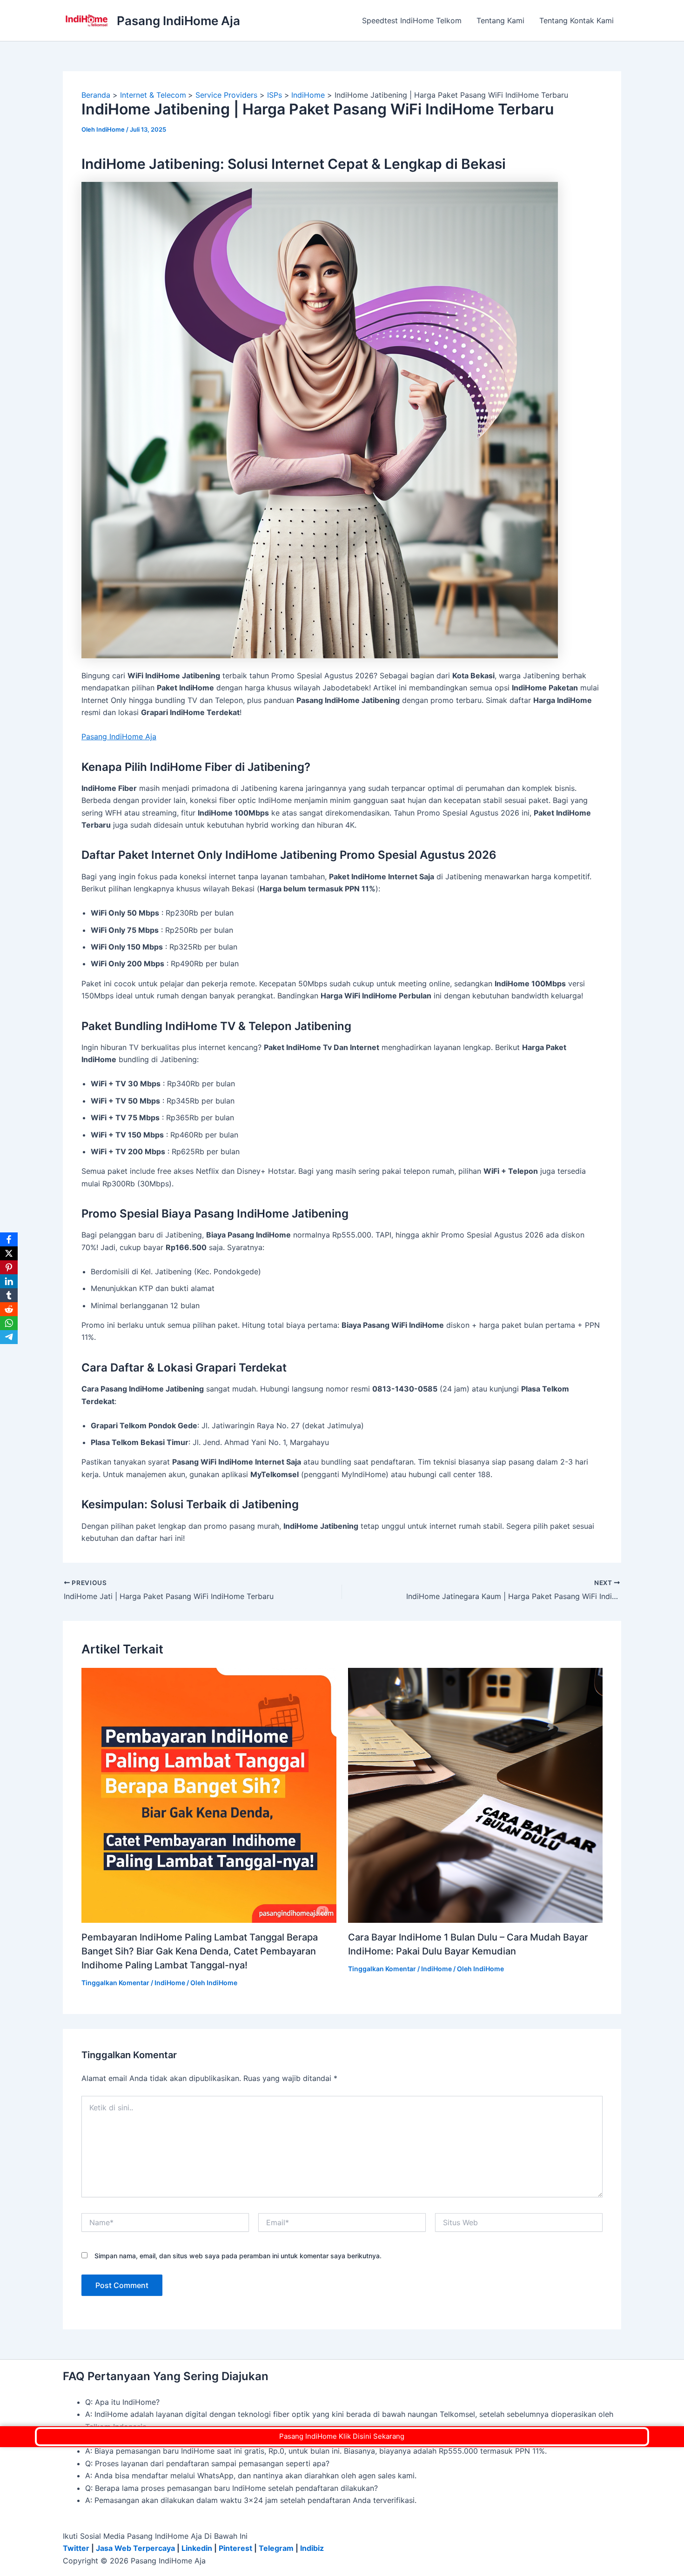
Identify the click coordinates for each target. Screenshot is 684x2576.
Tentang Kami (500, 20)
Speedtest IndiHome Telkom (412, 20)
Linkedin (197, 2548)
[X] (9, 1253)
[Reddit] (9, 1309)
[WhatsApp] (9, 1323)
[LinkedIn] (9, 1281)
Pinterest (235, 2548)
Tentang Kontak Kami (577, 20)
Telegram (276, 2548)
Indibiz (312, 2548)
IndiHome (170, 1983)
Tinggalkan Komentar (115, 1983)
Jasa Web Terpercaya (135, 2548)
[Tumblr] (9, 1295)
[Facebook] (9, 1239)
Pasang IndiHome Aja (178, 21)
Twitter (76, 2548)
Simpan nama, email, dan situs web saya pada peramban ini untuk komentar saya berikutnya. (238, 2256)
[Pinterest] (9, 1267)
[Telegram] (9, 1337)
